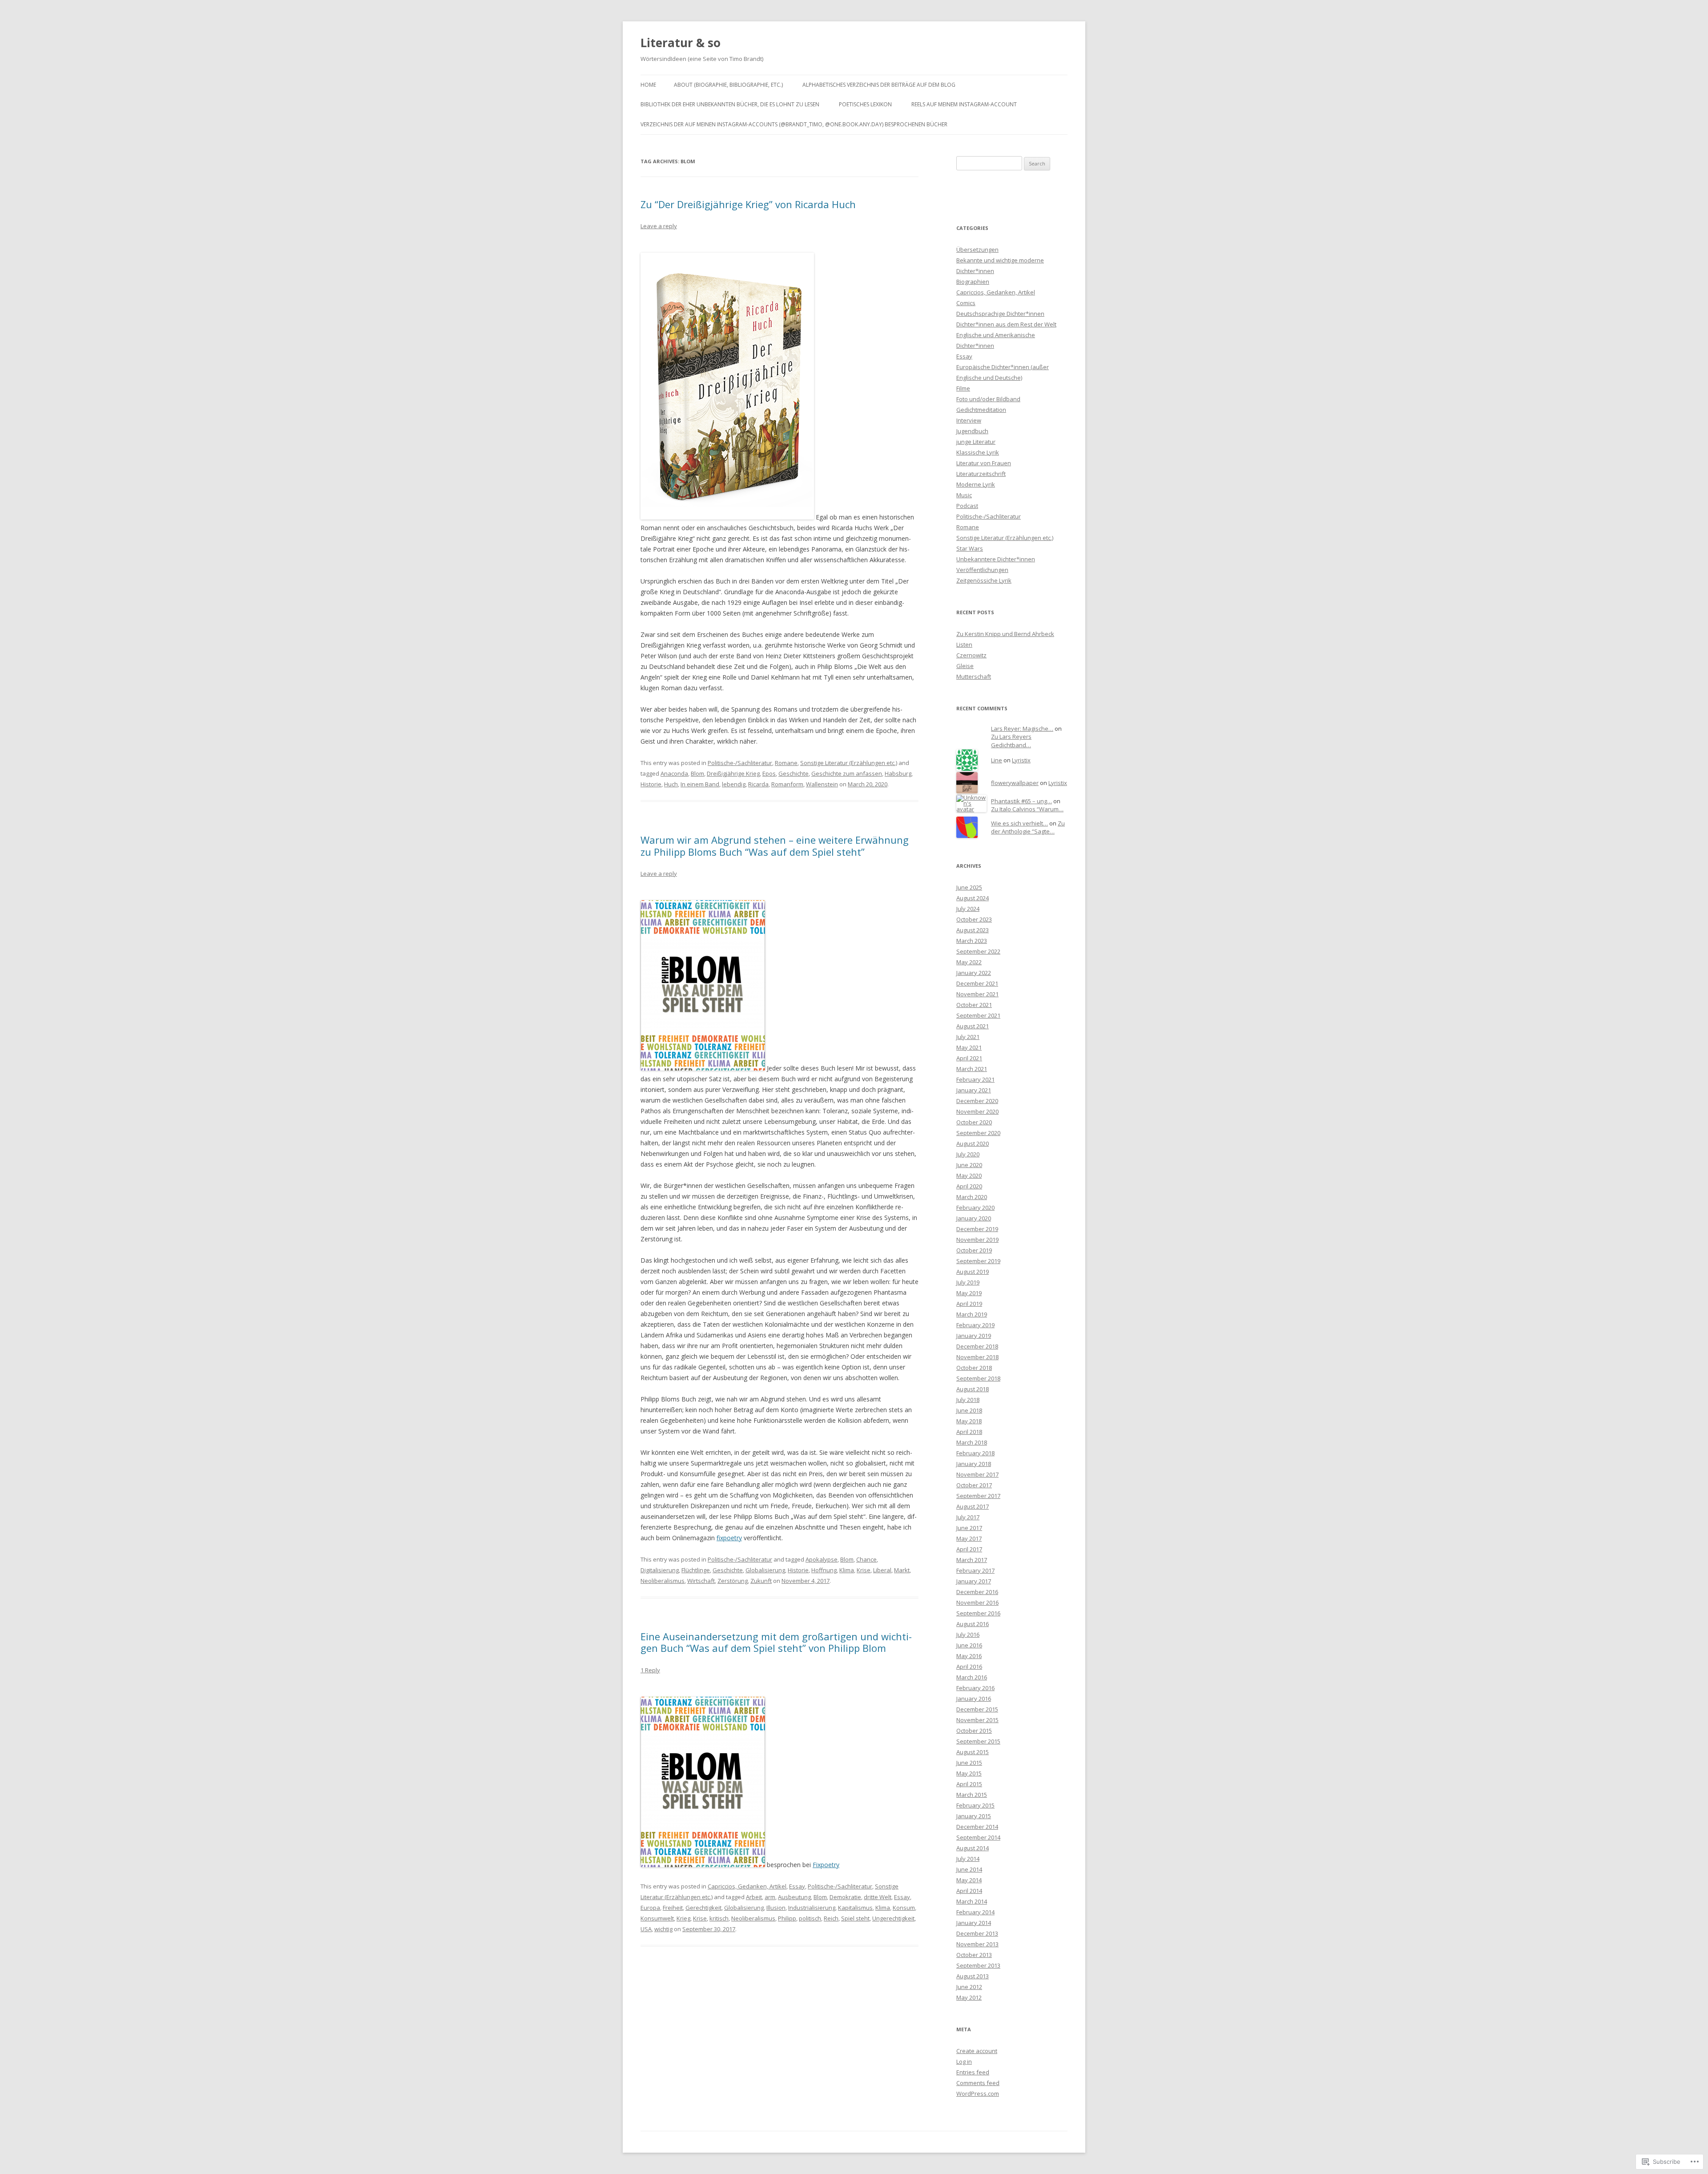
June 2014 (969, 1869)
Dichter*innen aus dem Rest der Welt (1006, 324)
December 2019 (977, 1229)
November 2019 (977, 1240)
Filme (963, 388)
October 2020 (974, 1122)
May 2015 (969, 1773)
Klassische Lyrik (978, 452)
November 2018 (977, 1357)
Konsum (904, 1908)
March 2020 (972, 1197)
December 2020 (977, 1101)
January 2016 (974, 1699)
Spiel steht (855, 1918)
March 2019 (972, 1314)
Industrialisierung (812, 1908)
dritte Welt (878, 1897)
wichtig (663, 1929)
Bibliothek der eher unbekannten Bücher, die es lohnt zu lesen (730, 104)
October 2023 (974, 919)
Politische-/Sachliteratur (740, 763)
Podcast (967, 506)
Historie (651, 784)
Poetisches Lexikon (865, 104)
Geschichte (794, 773)
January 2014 (974, 1923)
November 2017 (977, 1474)
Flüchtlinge (696, 1570)
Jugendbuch (972, 431)
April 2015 (969, 1784)
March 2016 (972, 1677)
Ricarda (758, 784)
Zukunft (761, 1581)
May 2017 (969, 1538)
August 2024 (973, 898)
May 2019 (969, 1293)
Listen (964, 644)
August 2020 (973, 1143)
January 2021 (974, 1090)
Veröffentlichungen (982, 570)
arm (770, 1897)
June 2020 (969, 1165)
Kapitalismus (855, 1908)
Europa (650, 1908)
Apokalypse (822, 1559)
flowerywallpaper (1015, 783)
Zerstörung (733, 1581)
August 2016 (973, 1624)
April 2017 (969, 1549)
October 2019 (974, 1250)
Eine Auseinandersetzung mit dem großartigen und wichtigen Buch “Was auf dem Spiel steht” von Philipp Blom (776, 1642)
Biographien (973, 282)
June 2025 (969, 887)
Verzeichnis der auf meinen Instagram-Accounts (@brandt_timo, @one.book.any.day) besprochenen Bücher (794, 124)
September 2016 (978, 1613)
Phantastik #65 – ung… (1021, 801)
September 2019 (978, 1261)
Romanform (787, 784)
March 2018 (972, 1442)
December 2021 (977, 983)
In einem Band (700, 784)
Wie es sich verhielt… (1019, 823)
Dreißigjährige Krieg (733, 773)
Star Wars (970, 548)
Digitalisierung (660, 1570)
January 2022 (974, 973)
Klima (847, 1570)
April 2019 (969, 1304)
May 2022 (969, 962)
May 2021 (969, 1047)
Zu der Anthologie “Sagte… (1028, 827)
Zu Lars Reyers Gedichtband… (1011, 741)
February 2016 (975, 1688)
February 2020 (975, 1208)
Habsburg (898, 773)
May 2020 (969, 1176)
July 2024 (968, 909)
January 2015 (974, 1816)
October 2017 (974, 1485)
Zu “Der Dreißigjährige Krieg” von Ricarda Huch (748, 204)
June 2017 (969, 1528)
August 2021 (973, 1026)
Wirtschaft (701, 1581)
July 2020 (968, 1154)
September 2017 (978, 1496)
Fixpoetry (826, 1865)
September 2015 (978, 1741)
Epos (769, 773)
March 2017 (972, 1560)
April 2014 (969, 1891)
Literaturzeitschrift (981, 474)
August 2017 (973, 1506)
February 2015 (975, 1805)
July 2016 (968, 1635)
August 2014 (973, 1848)
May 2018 (969, 1421)
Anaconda (674, 773)
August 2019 (973, 1272)
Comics (966, 303)
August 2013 (973, 1976)
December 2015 (977, 1709)
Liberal (882, 1570)
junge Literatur (976, 442)
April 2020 (969, 1186)
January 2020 (974, 1218)
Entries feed (973, 2072)
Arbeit (754, 1897)
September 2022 (978, 951)
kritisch (719, 1918)
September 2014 (978, 1837)
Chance (866, 1559)
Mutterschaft (974, 676)
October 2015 (974, 1731)
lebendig (734, 784)
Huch (671, 784)
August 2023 (973, 930)
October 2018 (974, 1368)
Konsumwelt (657, 1918)
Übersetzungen (977, 250)
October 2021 (974, 1005)
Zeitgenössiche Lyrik (984, 580)
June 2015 (969, 1763)
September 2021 (978, 1015)
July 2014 (968, 1859)
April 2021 (969, 1058)
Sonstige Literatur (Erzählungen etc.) (849, 763)
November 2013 (977, 1944)
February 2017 (975, 1570)
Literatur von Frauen (984, 463)
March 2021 (972, 1069)
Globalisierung (765, 1570)
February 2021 (975, 1079)
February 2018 (975, 1453)
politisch (810, 1918)
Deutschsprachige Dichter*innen (1000, 314)
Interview (969, 420)
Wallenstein (822, 784)
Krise (864, 1570)
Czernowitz (971, 655)
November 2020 (977, 1111)
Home (648, 85)
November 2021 (977, 994)
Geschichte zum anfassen (847, 773)
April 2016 (969, 1667)
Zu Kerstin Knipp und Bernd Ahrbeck (1005, 634)
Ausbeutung (794, 1897)
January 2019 (974, 1336)
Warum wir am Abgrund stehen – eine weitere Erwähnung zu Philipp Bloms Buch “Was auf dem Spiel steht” (775, 845)
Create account (977, 2051)
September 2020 (978, 1133)
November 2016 (977, 1602)
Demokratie (845, 1897)
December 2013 (977, 1933)
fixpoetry (729, 1538)
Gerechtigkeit (703, 1908)
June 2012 (969, 1987)
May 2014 (969, 1880)
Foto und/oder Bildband (988, 399)
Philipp (787, 1918)
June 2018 (969, 1410)
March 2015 (972, 1795)
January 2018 (974, 1464)
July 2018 (968, 1400)
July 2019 (968, 1282)
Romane (786, 763)
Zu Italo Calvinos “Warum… (1027, 809)
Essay (797, 1886)
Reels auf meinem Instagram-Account (964, 104)
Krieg (683, 1918)
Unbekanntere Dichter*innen (996, 559)
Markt (902, 1570)
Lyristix (1021, 760)
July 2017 (968, 1517)
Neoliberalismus (663, 1581)
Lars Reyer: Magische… (1022, 729)
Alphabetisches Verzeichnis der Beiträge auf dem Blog (879, 85)
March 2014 (972, 1901)
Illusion (776, 1908)
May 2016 (969, 1656)
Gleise (965, 666)
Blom (697, 773)
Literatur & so (681, 43)
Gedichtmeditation (981, 410)
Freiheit (673, 1908)
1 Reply (650, 1670)
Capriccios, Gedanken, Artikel (747, 1886)
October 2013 (974, 1955)
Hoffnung (824, 1570)
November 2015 (977, 1720)
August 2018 (973, 1389)
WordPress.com (978, 2093)
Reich (831, 1918)
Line (997, 760)
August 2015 (973, 1752)
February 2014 (975, 1912)
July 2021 (968, 1037)
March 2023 (972, 941)
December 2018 (977, 1346)
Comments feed (978, 2083)
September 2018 (978, 1378)
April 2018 (969, 1432)
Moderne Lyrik (976, 484)
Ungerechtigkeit (893, 1918)
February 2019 (975, 1325)
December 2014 (977, 1827)
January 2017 (974, 1581)
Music (964, 495)
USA (646, 1929)
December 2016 (977, 1592)
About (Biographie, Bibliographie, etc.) (728, 85)
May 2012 (969, 1997)
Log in (964, 2061)
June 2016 (969, 1645)
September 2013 (978, 1965)
